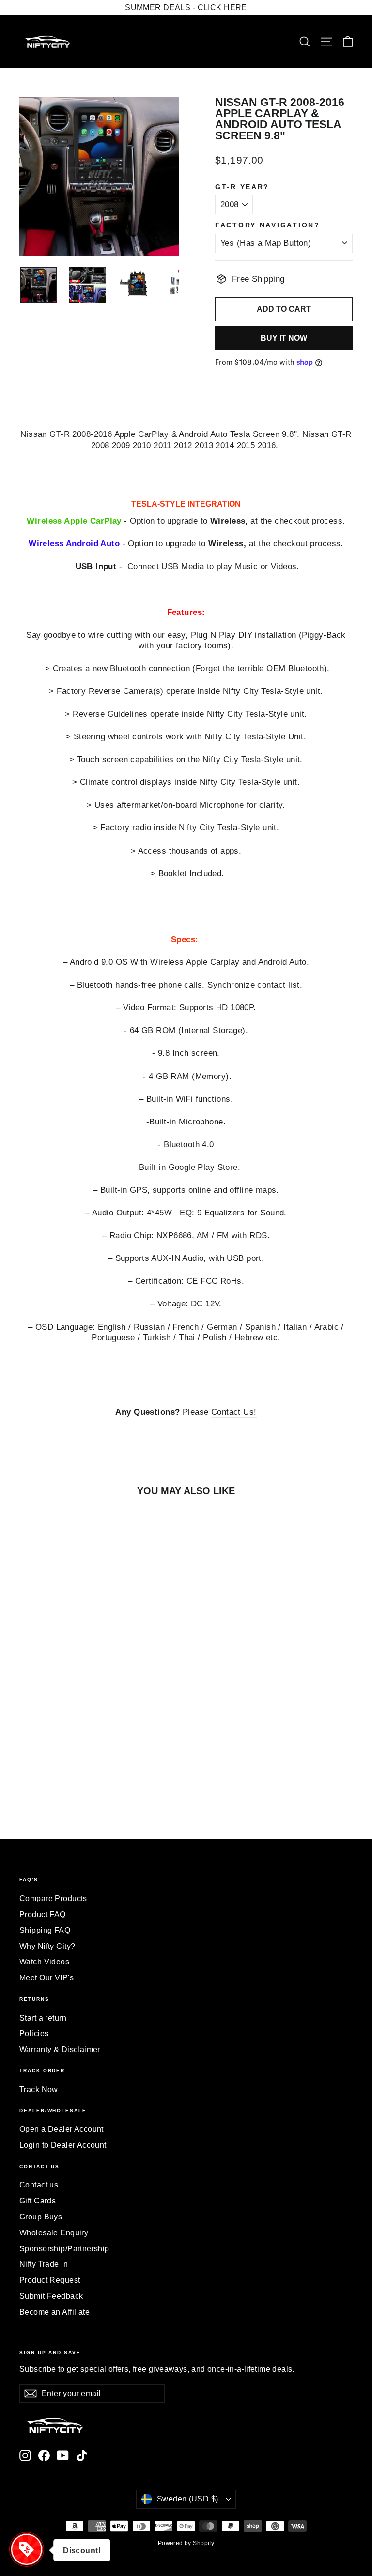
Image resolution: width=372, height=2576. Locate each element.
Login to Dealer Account (63, 2145)
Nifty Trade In (44, 2264)
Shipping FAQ (45, 1930)
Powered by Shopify (186, 2543)
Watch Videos (44, 1962)
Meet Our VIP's (46, 1978)
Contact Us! (234, 1412)
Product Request (50, 2280)
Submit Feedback (51, 2296)
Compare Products (53, 1898)
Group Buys (41, 2217)
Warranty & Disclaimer (60, 2049)
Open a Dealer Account (62, 2129)
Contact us (39, 2185)
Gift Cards (38, 2201)
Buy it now (284, 338)
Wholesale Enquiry (54, 2233)
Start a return (43, 2018)
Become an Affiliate (54, 2312)
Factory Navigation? (268, 225)
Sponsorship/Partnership (64, 2249)
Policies (34, 2033)
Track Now (39, 2089)
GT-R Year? (242, 187)
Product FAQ (43, 1914)
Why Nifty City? (47, 1946)
